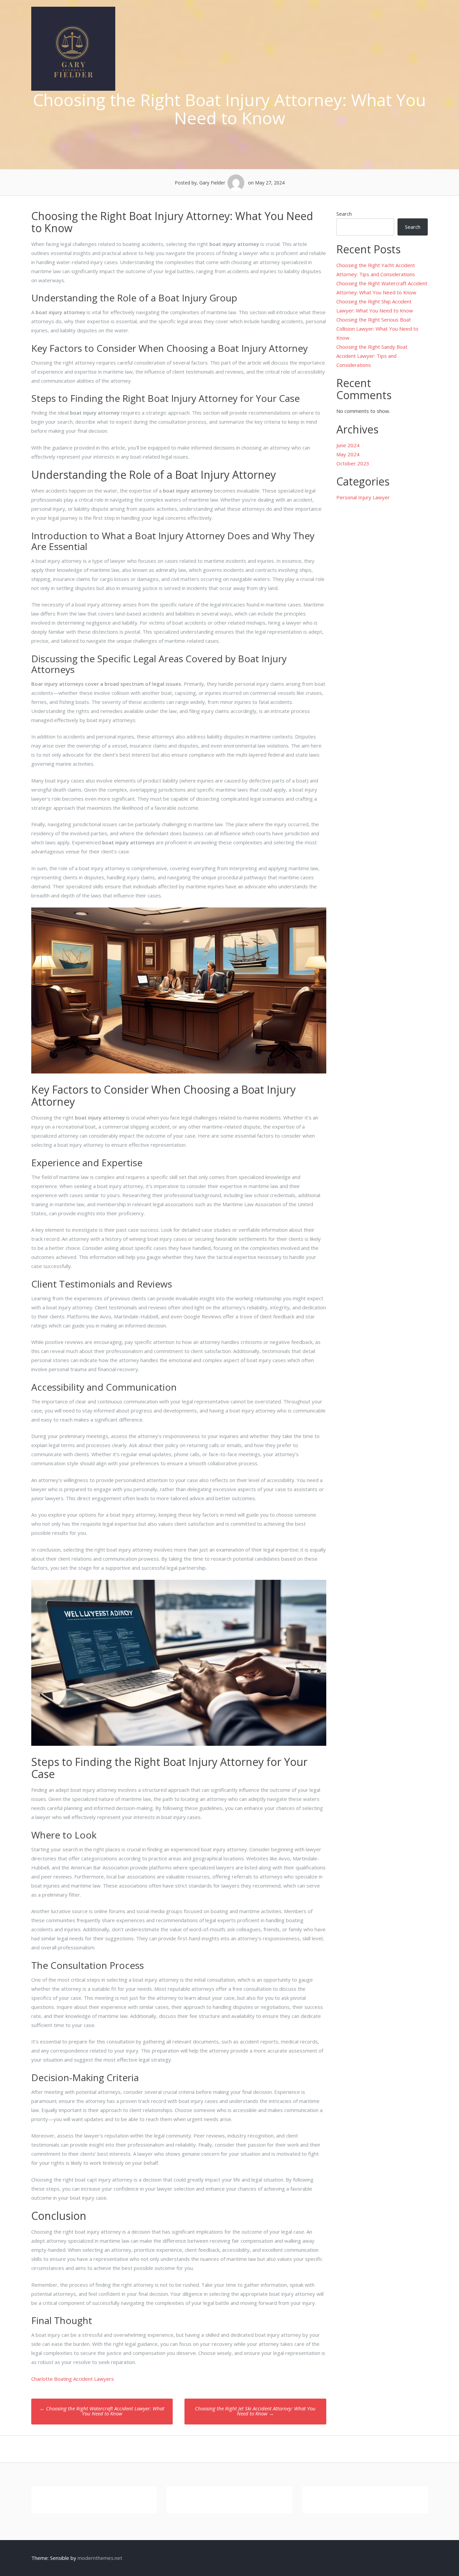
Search (344, 214)
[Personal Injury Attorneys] (73, 89)
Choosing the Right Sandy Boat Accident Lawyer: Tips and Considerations (372, 356)
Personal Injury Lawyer (363, 497)
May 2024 (348, 454)
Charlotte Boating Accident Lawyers (73, 2379)
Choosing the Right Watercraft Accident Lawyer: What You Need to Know (102, 2411)
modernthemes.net (100, 2558)
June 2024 (348, 445)
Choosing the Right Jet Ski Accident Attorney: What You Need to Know (255, 2411)
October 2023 (353, 463)
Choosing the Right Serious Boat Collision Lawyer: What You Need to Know (377, 329)
